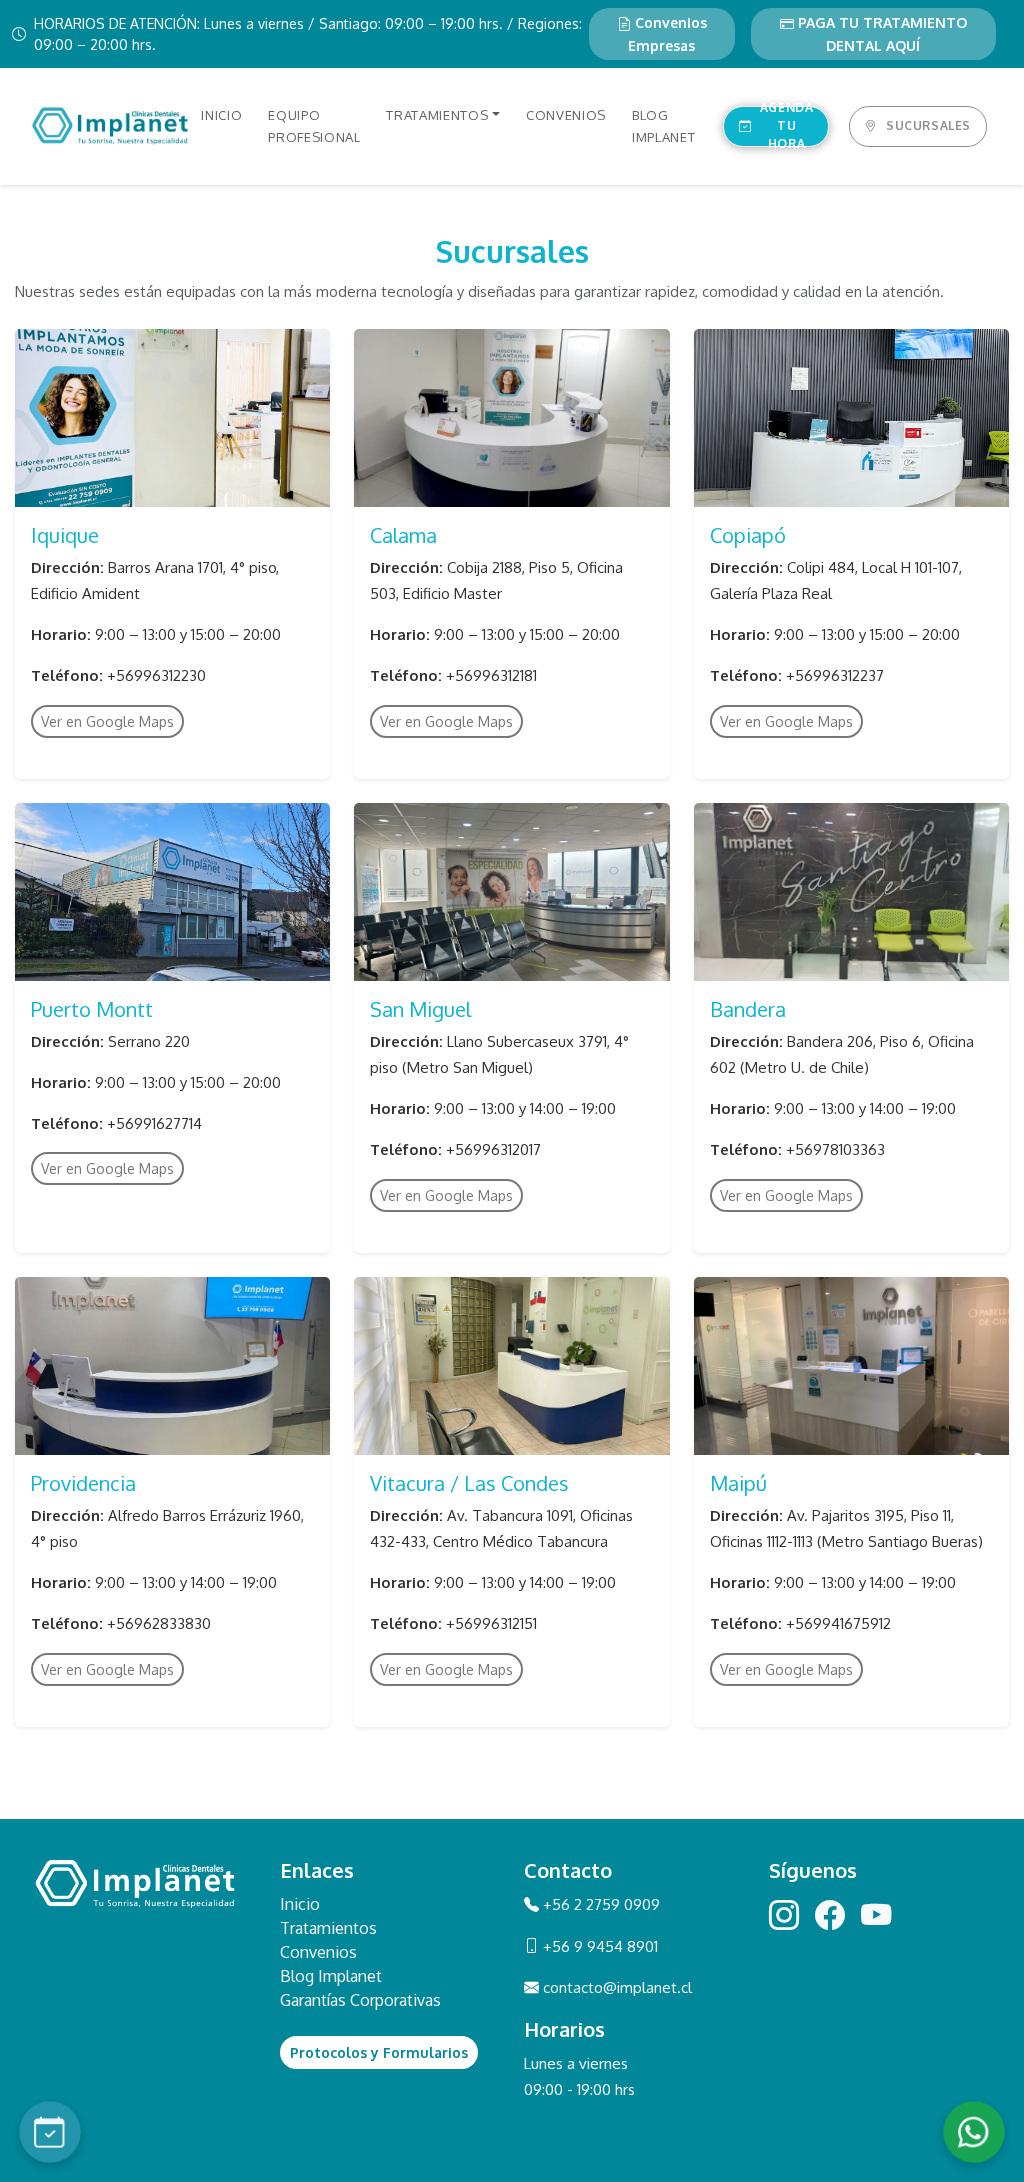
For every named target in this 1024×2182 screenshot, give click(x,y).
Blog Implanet (331, 1976)
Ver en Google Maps (107, 721)
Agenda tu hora (787, 126)
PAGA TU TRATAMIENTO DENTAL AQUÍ (880, 34)
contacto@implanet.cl (617, 1987)
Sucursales (928, 125)
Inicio (300, 1904)
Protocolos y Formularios (379, 2052)
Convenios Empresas (667, 34)
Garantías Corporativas (360, 2000)
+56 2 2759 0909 (599, 1904)
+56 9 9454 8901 (598, 1946)
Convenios (318, 1952)
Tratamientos (328, 1928)
